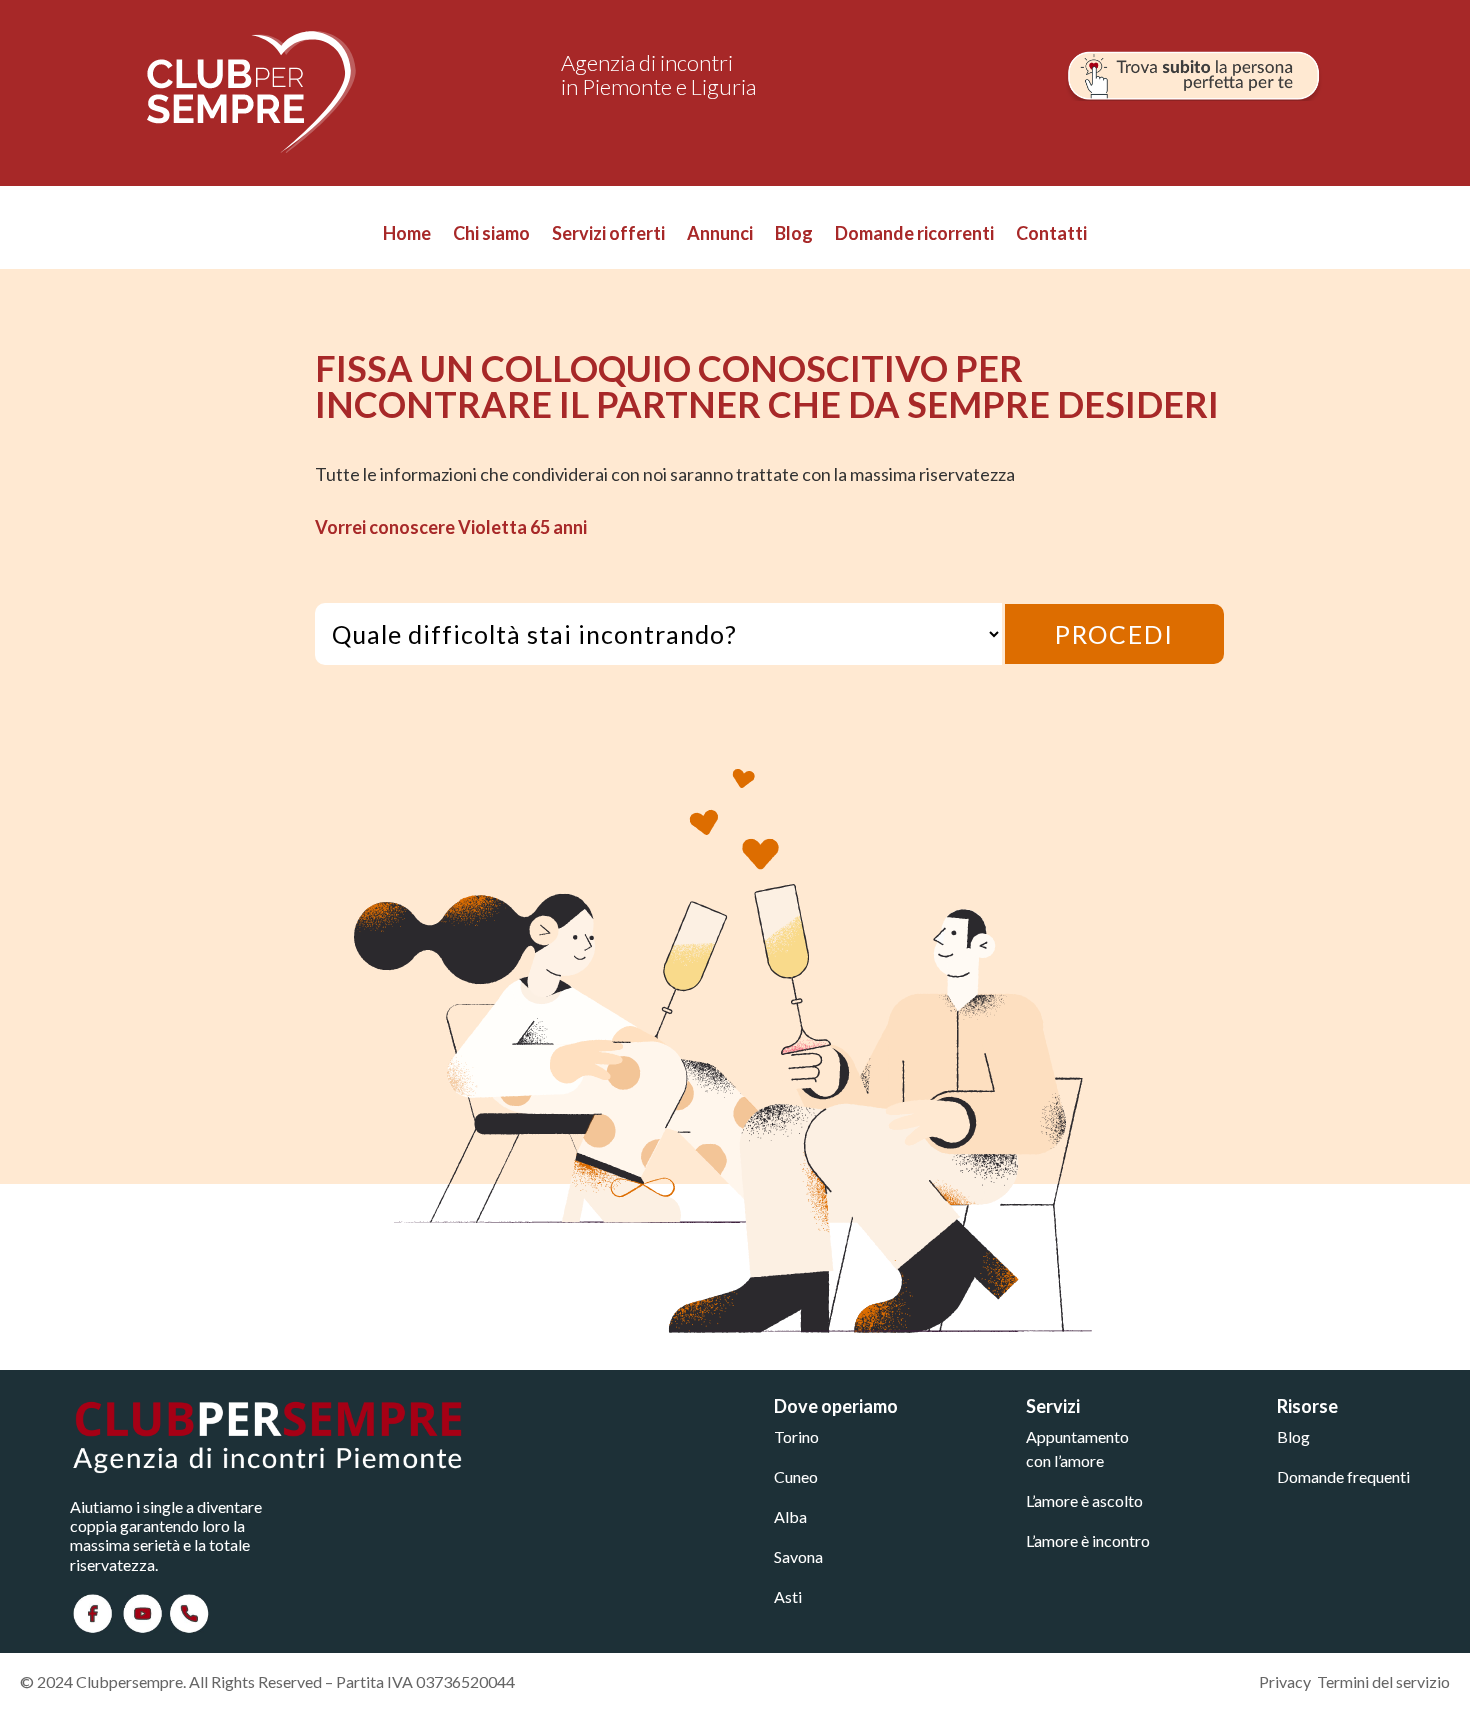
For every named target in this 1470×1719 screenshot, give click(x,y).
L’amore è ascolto (1084, 1500)
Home (407, 235)
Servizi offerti (608, 235)
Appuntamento (1077, 1436)
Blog (794, 235)
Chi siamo (491, 235)
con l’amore (1065, 1460)
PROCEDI (1114, 634)
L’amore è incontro (1088, 1540)
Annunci (720, 235)
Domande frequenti (1343, 1476)
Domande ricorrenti (914, 235)
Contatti (1051, 235)
